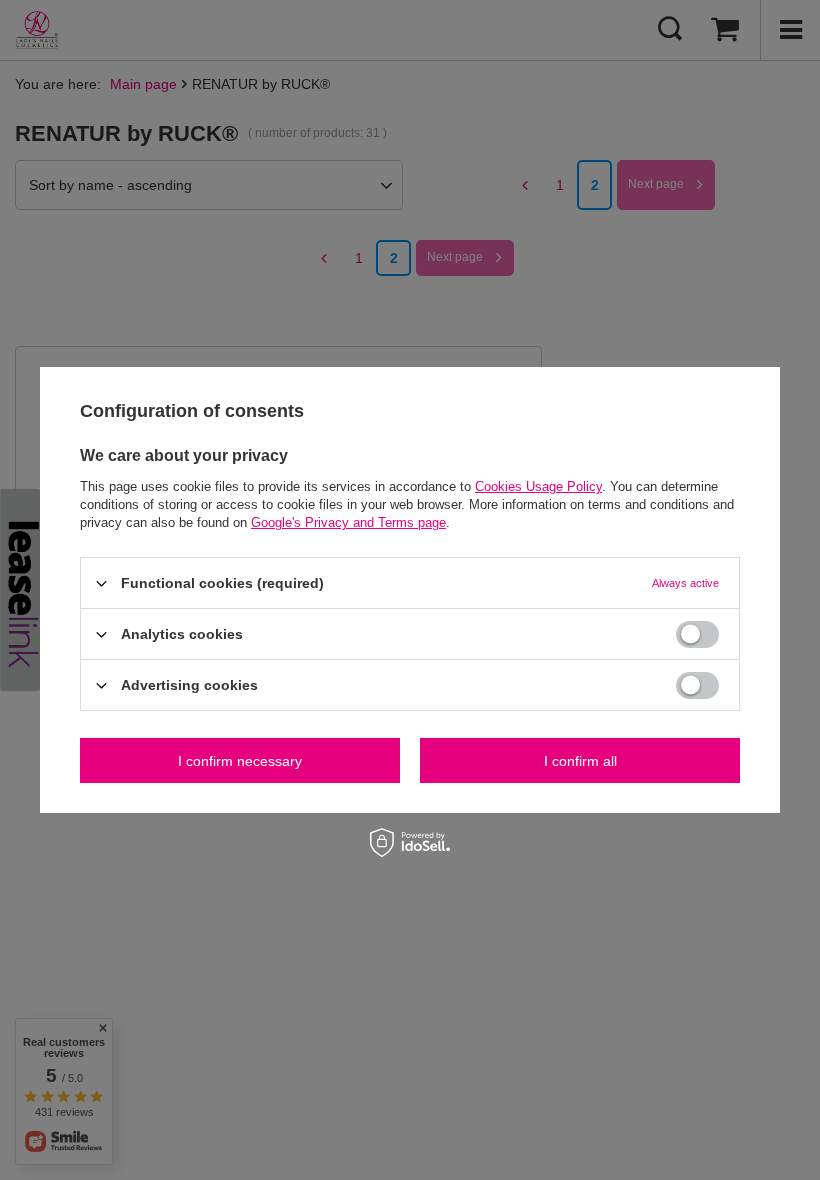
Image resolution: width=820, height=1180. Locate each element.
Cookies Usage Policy (538, 486)
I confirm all (580, 760)
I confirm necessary (240, 760)
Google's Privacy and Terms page (348, 522)
